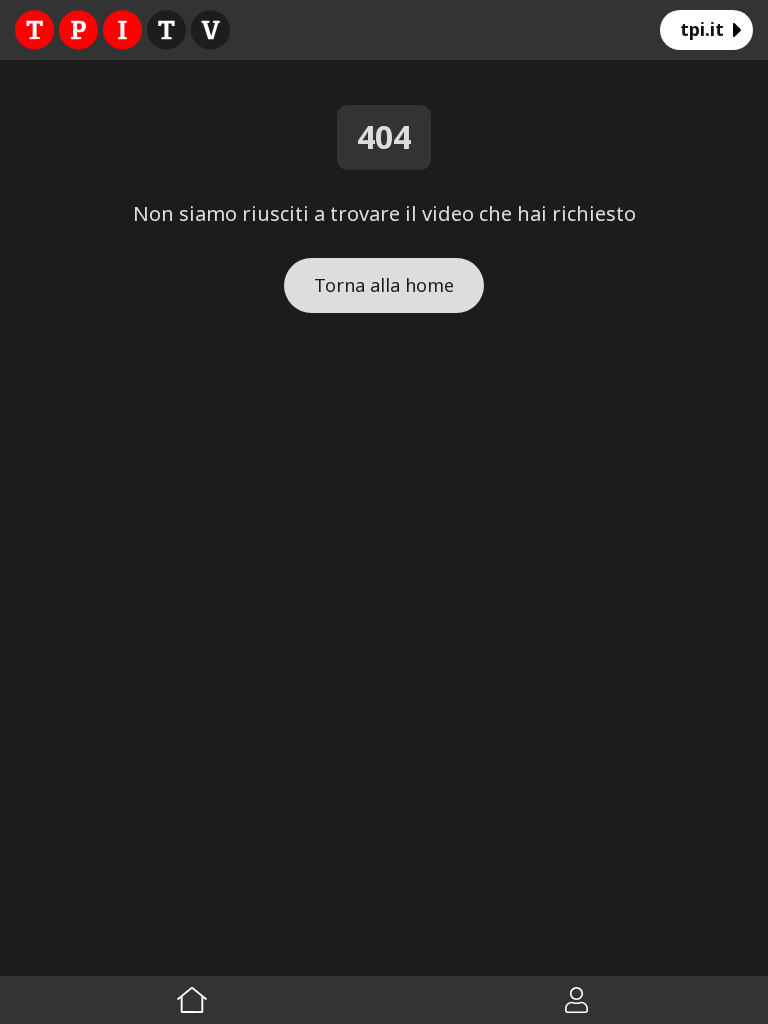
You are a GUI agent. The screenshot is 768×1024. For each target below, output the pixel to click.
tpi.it (702, 29)
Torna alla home (384, 285)
